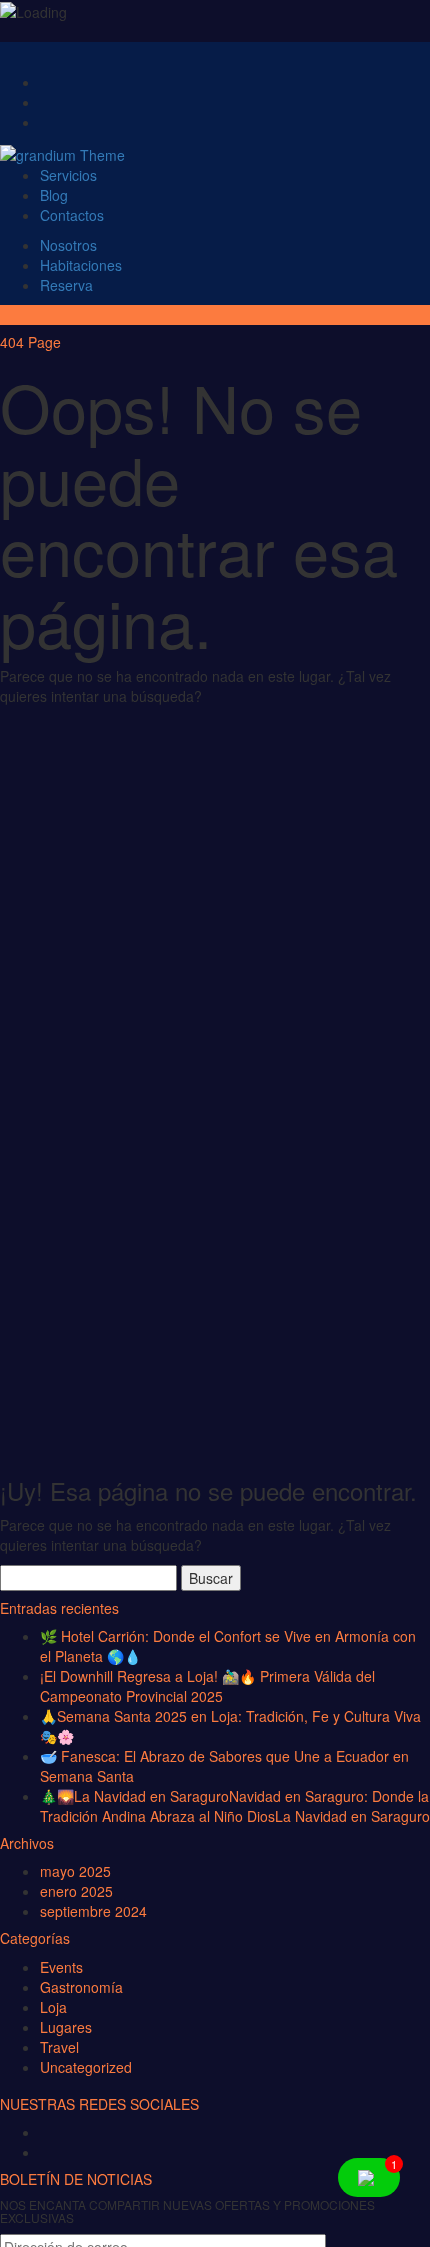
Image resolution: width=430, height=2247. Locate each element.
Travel (59, 2047)
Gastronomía (81, 1987)
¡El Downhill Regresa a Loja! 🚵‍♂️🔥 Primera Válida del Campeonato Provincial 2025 (207, 1686)
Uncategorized (86, 2067)
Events (61, 1967)
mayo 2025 (75, 1871)
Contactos (72, 215)
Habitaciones (81, 265)
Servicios (68, 175)
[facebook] (54, 2135)
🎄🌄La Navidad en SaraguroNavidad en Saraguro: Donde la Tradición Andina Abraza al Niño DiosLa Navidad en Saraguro (235, 1806)
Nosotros (68, 245)
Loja (53, 2007)
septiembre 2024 (93, 1911)
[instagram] (54, 2155)
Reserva (66, 285)
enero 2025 (76, 1891)
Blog (54, 195)
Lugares (66, 2027)
